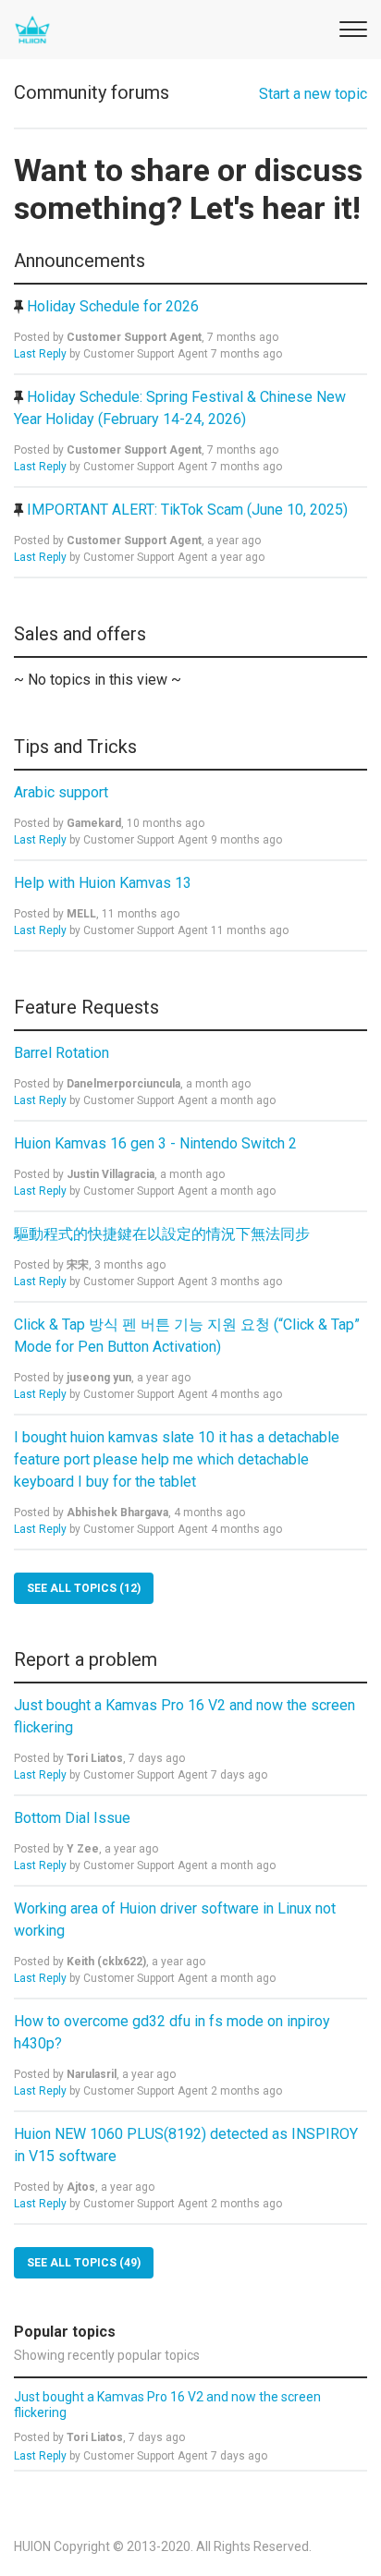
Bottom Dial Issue (74, 1818)
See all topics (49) (84, 2263)
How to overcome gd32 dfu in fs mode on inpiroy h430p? (172, 2032)
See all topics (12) (84, 1588)
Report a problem (86, 1659)
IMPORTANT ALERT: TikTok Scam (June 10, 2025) (187, 510)
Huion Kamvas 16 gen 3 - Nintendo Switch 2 (157, 1143)
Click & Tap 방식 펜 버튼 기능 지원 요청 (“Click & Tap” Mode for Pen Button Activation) (187, 1336)
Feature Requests (86, 1007)
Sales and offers (80, 634)
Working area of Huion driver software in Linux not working (175, 1920)
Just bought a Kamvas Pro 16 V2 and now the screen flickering (184, 1716)
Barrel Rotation (63, 1053)
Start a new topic (313, 94)
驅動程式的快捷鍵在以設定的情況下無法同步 (164, 1234)
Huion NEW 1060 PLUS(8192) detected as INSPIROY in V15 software (186, 2145)
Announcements (80, 261)
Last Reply (40, 354)
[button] (350, 26)
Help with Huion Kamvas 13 (104, 883)
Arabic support (63, 792)
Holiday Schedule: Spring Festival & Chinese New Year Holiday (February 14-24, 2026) (180, 408)
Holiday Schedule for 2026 (113, 306)
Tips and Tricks (75, 747)
